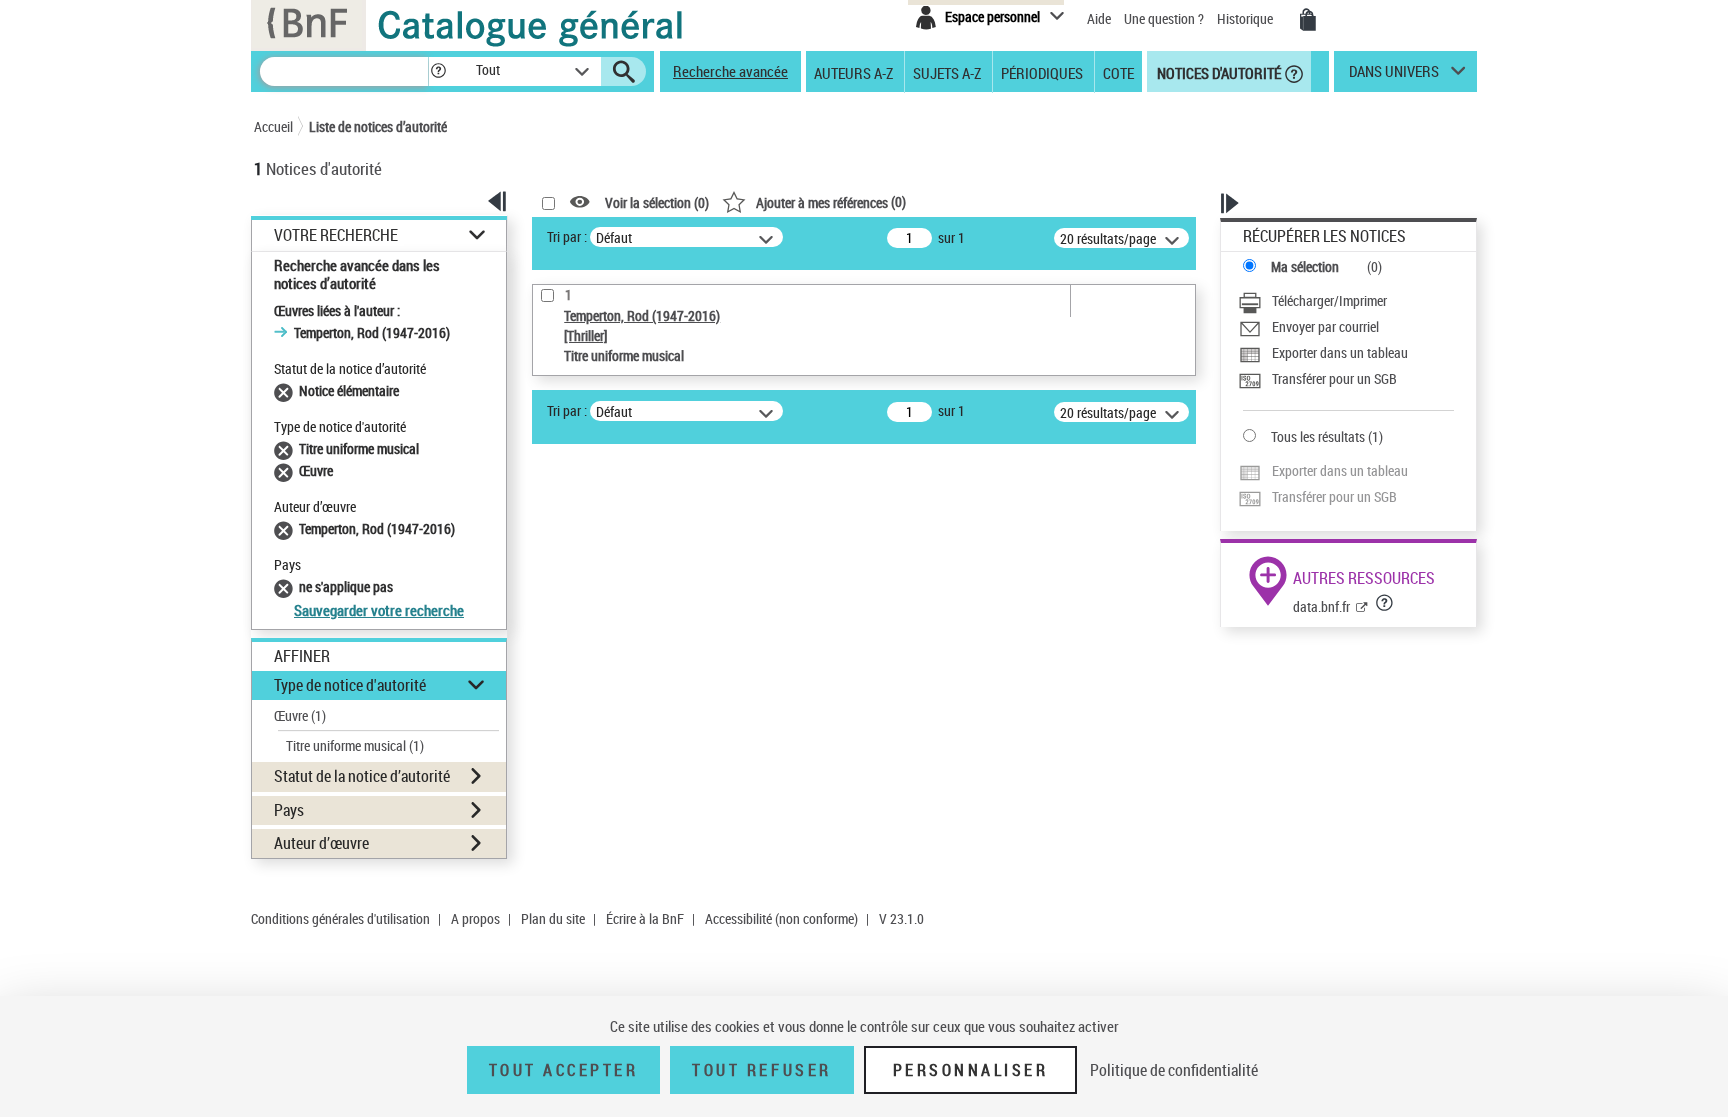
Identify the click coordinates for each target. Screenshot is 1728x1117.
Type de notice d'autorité (350, 685)
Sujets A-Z (947, 72)
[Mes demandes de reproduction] (1308, 20)
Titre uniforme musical (355, 745)
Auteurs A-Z (853, 72)
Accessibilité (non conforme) (781, 918)
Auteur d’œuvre (321, 843)
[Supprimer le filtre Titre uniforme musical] (286, 448)
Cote (1118, 72)
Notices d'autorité (1217, 72)
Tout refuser (761, 1070)
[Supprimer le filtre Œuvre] (286, 470)
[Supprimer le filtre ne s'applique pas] (286, 586)
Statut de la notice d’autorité (362, 776)
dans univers (1394, 76)
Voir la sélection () (657, 202)
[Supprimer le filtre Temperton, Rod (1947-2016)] (286, 528)
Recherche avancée (730, 71)
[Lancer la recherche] (624, 72)
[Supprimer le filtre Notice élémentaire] (286, 390)
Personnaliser (971, 1070)
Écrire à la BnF (645, 918)
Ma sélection (1305, 266)
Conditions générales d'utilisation (340, 918)
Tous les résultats (1318, 436)
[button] (438, 71)
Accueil (273, 126)
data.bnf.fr (1321, 606)
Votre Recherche (336, 235)
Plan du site (553, 918)
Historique (1246, 18)
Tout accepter (564, 1070)
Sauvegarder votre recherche (379, 610)
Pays (289, 810)
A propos (475, 918)
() (831, 201)
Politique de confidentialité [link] (1174, 1070)
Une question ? (1165, 18)
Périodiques (1042, 72)
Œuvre (300, 715)
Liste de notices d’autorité (378, 126)
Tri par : (567, 236)
